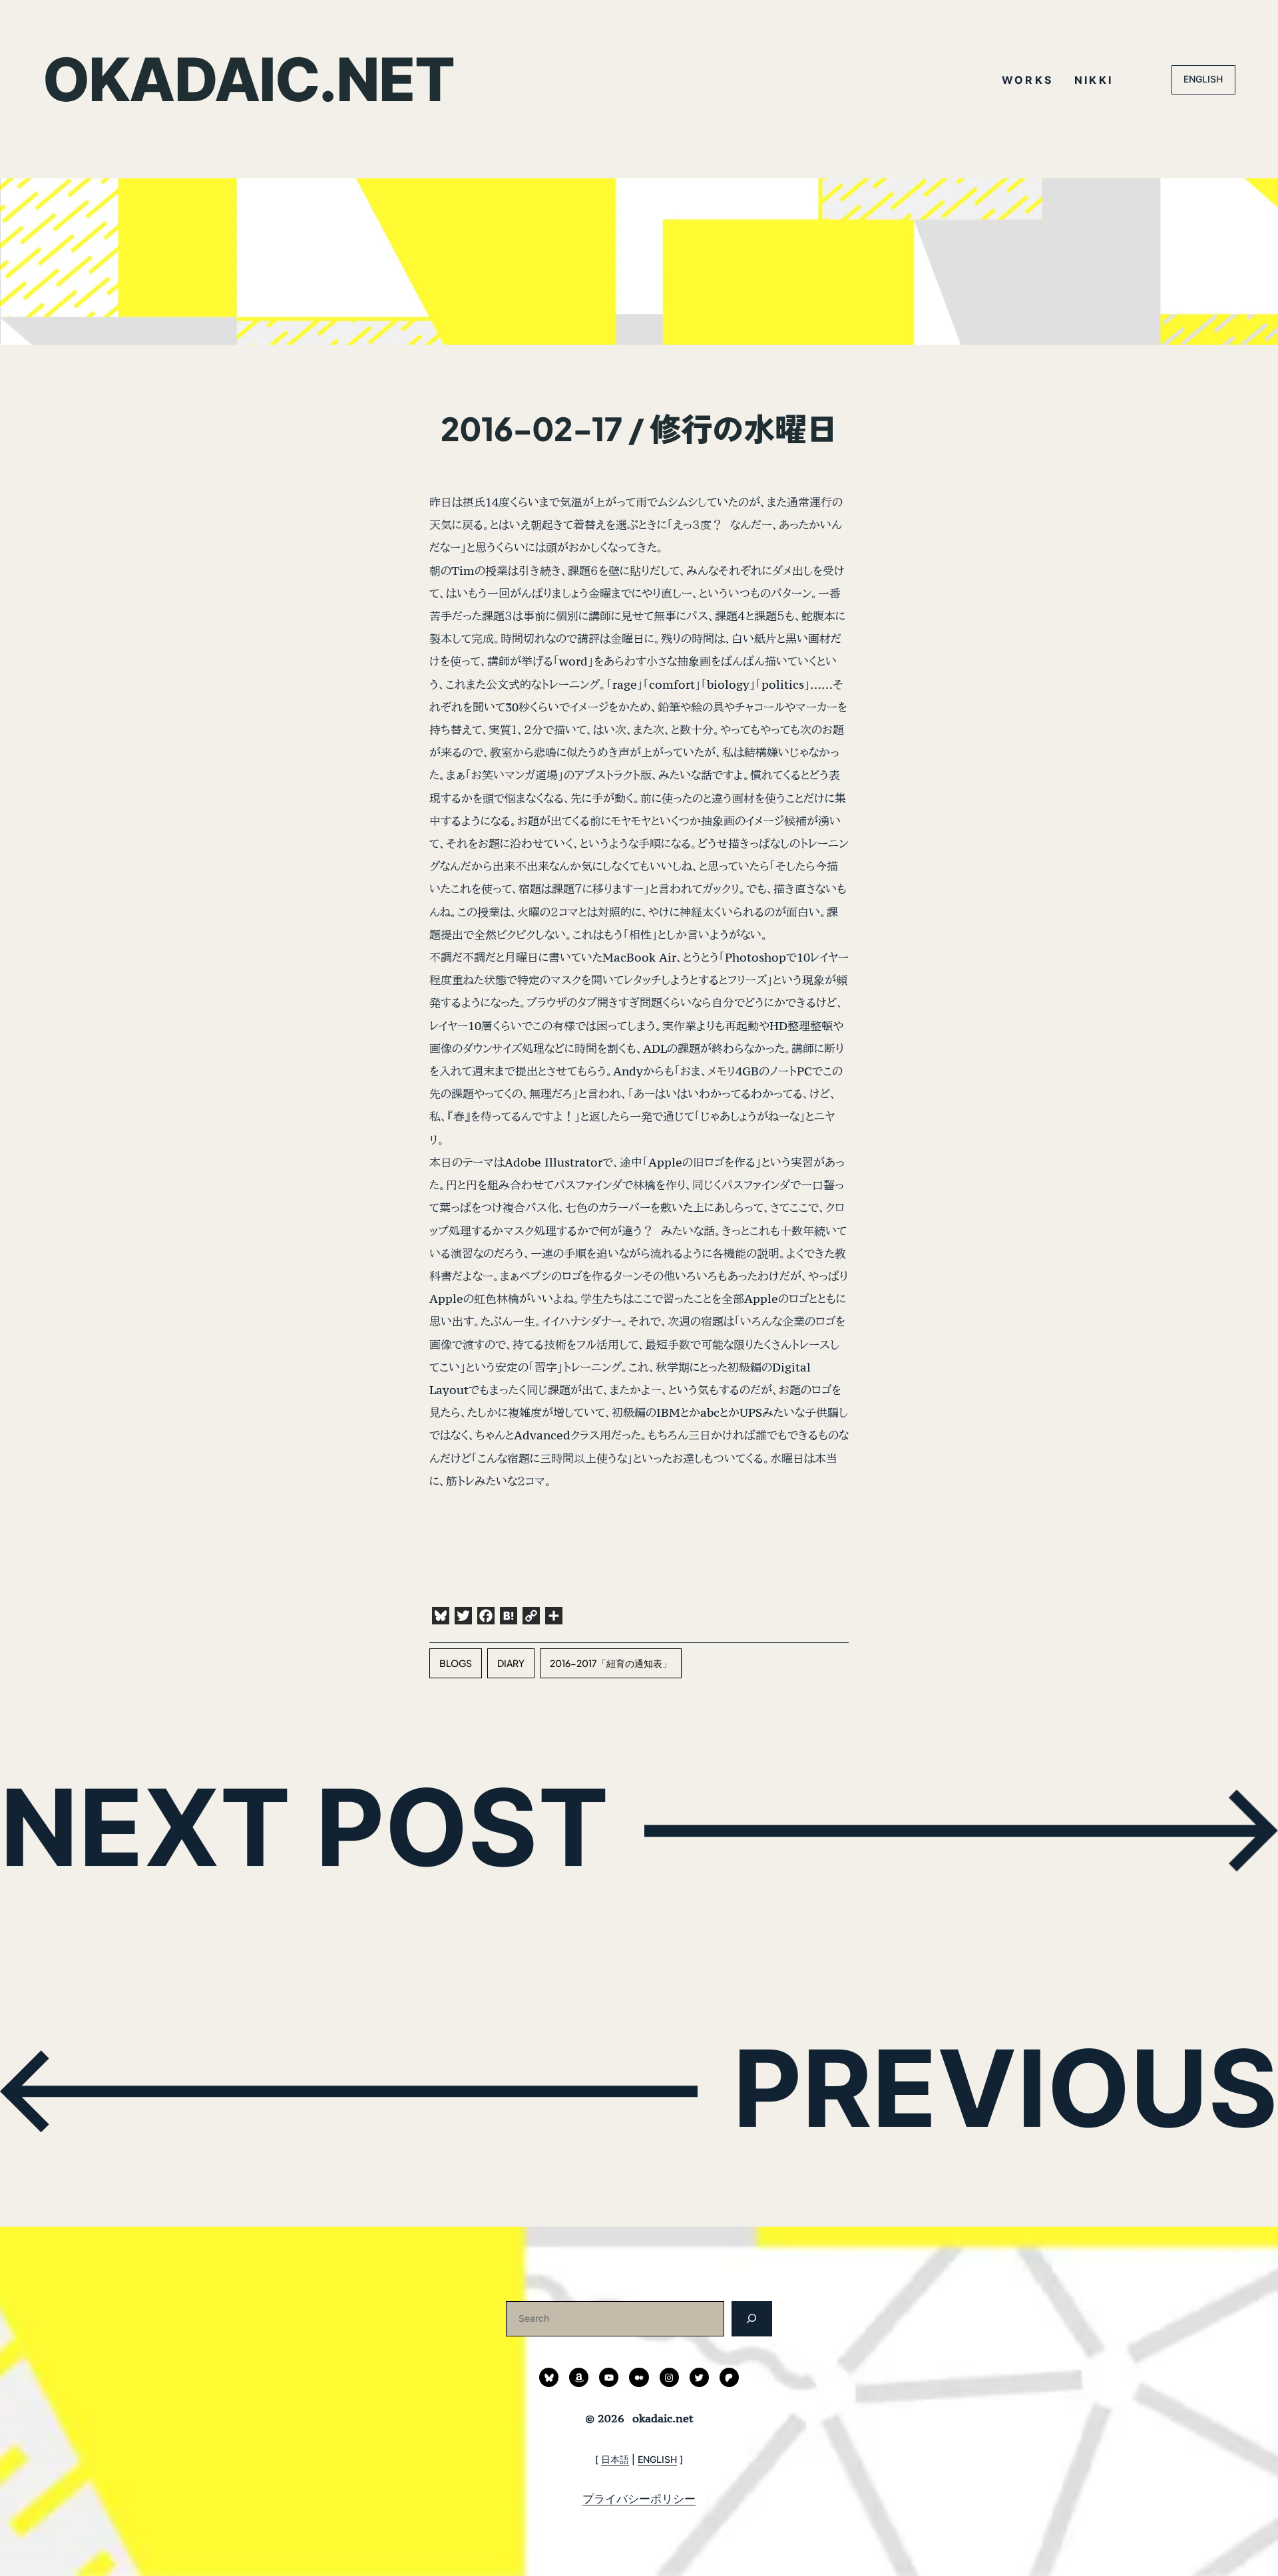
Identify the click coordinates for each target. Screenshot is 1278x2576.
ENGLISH (1203, 79)
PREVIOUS (1005, 2088)
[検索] (752, 2319)
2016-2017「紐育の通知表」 (611, 1663)
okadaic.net (248, 80)
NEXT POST (305, 1827)
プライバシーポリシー (639, 2498)
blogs (456, 1663)
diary (511, 1663)
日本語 (615, 2459)
